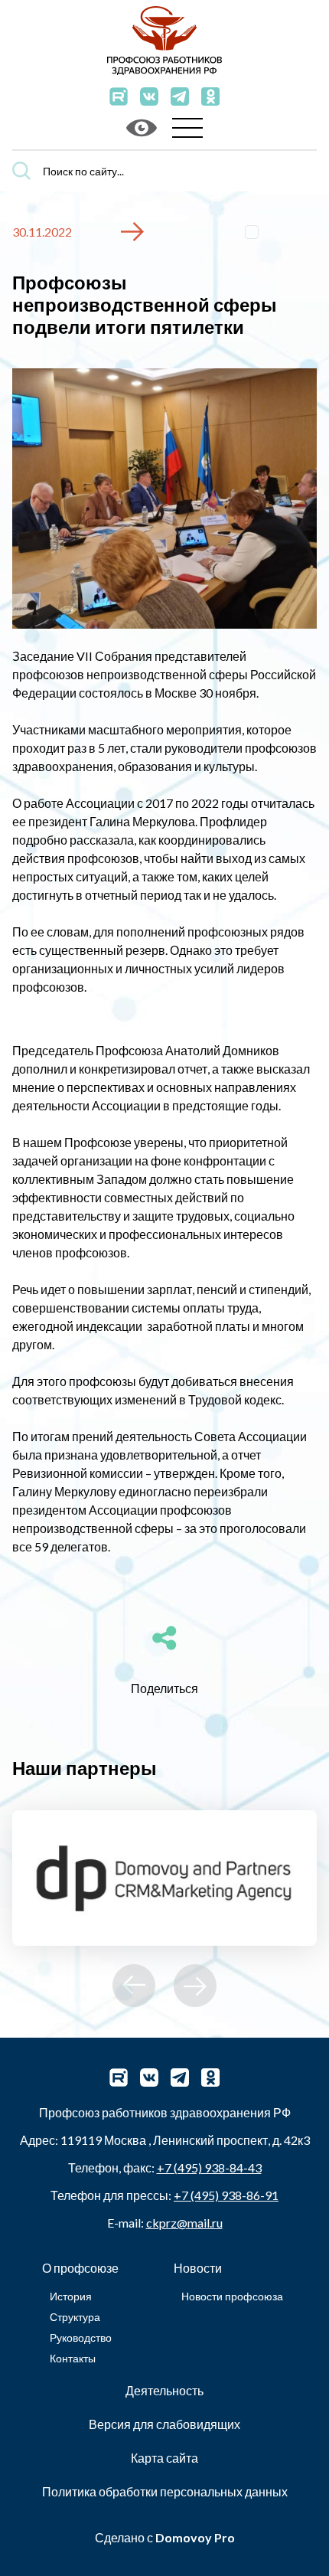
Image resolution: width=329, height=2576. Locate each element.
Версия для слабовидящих (164, 2424)
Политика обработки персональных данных (165, 2491)
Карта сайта (164, 2458)
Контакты (73, 2358)
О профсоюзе (80, 2268)
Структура (75, 2317)
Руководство (81, 2337)
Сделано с (165, 2537)
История (71, 2296)
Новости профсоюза (232, 2296)
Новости (198, 2268)
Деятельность (164, 2390)
